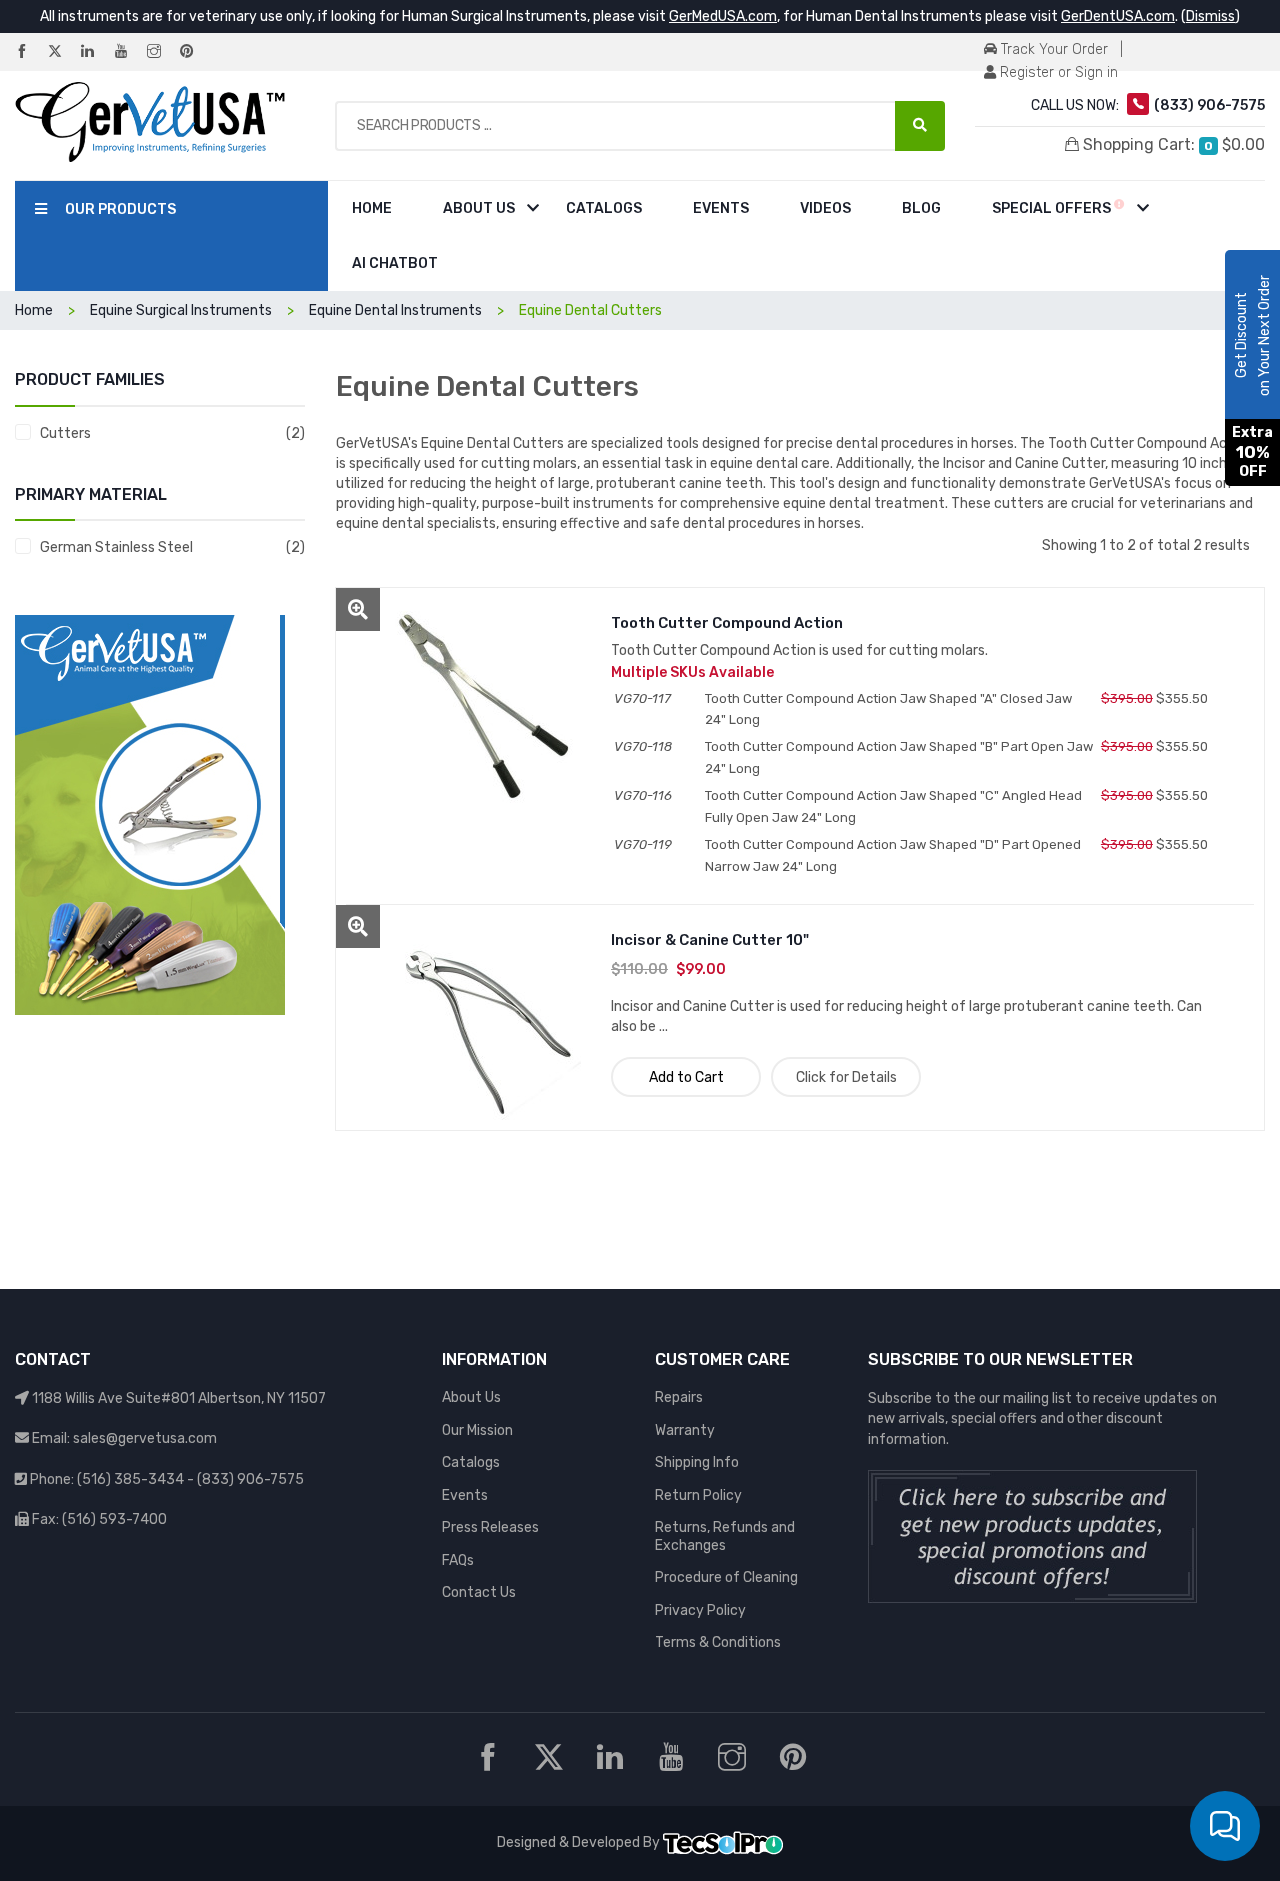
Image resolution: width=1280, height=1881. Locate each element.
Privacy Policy (700, 1610)
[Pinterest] (195, 52)
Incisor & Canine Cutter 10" (710, 940)
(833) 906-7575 (250, 1479)
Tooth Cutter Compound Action (727, 623)
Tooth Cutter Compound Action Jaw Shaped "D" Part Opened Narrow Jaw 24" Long (893, 855)
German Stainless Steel (116, 547)
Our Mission (477, 1430)
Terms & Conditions (718, 1642)
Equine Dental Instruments (395, 310)
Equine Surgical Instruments (181, 310)
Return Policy (698, 1495)
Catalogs (604, 208)
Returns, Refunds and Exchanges (725, 1536)
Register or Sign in (1057, 72)
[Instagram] (162, 52)
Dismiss (1210, 16)
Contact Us (479, 1592)
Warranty (685, 1430)
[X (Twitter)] (63, 52)
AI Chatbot (395, 263)
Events (721, 208)
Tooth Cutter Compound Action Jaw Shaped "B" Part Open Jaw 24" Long (899, 757)
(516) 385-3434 (130, 1479)
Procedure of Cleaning (726, 1577)
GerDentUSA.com (1118, 16)
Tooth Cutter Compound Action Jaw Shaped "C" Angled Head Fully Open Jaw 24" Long (893, 806)
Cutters (65, 433)
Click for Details (846, 1077)
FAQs (458, 1560)
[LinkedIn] (96, 52)
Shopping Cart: (1172, 144)
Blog (921, 208)
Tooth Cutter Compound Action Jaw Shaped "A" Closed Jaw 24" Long (888, 709)
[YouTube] (129, 52)
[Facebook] (30, 52)
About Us (479, 208)
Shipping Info (697, 1462)
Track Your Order (1052, 49)
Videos (825, 208)
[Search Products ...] (920, 126)
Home (372, 208)
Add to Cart (686, 1077)
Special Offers (1053, 208)
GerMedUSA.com (723, 16)
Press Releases (490, 1527)
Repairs (679, 1397)
